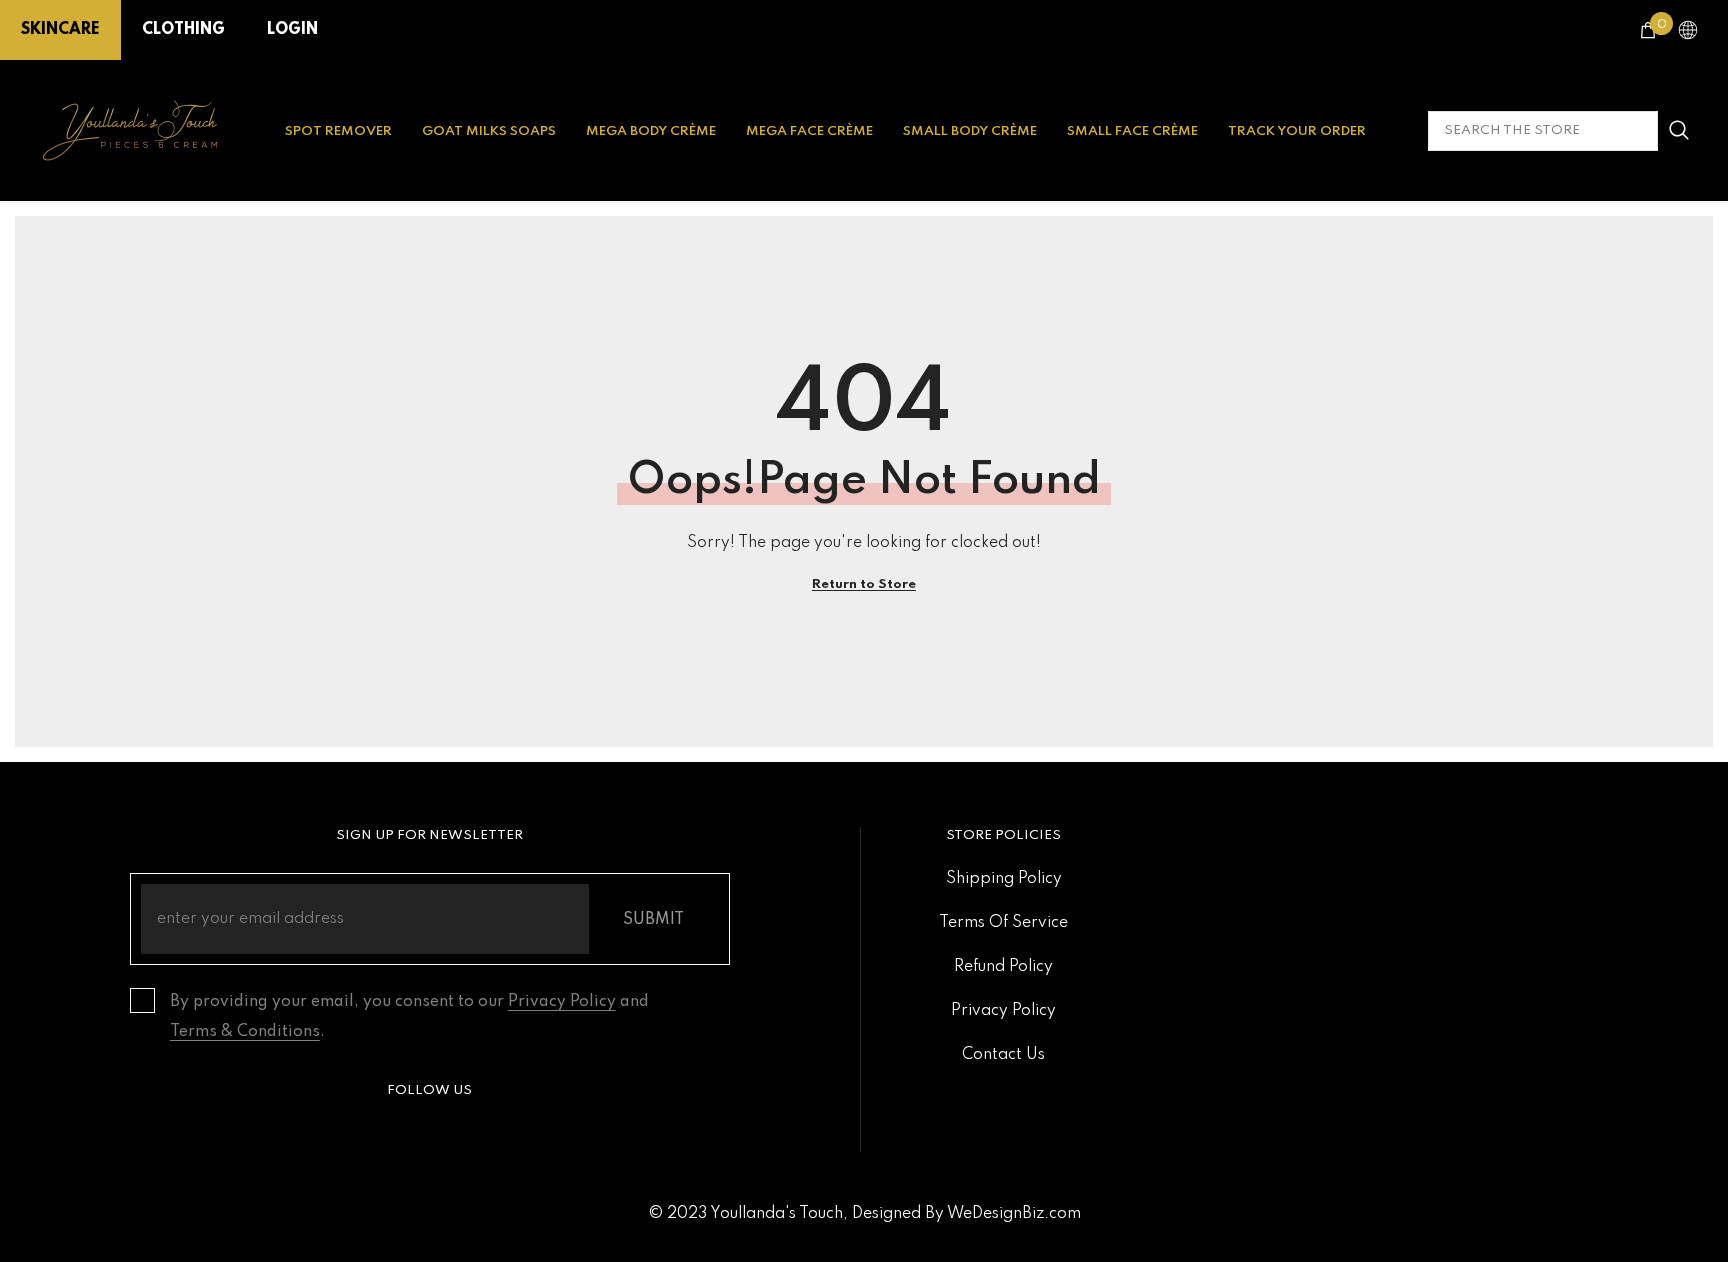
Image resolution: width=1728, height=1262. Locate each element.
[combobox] (1543, 131)
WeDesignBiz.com (1014, 1214)
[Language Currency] (1688, 30)
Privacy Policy (562, 1002)
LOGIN (292, 30)
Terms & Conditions (245, 1032)
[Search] (1563, 131)
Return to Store (864, 584)
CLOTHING (183, 30)
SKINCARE (60, 30)
